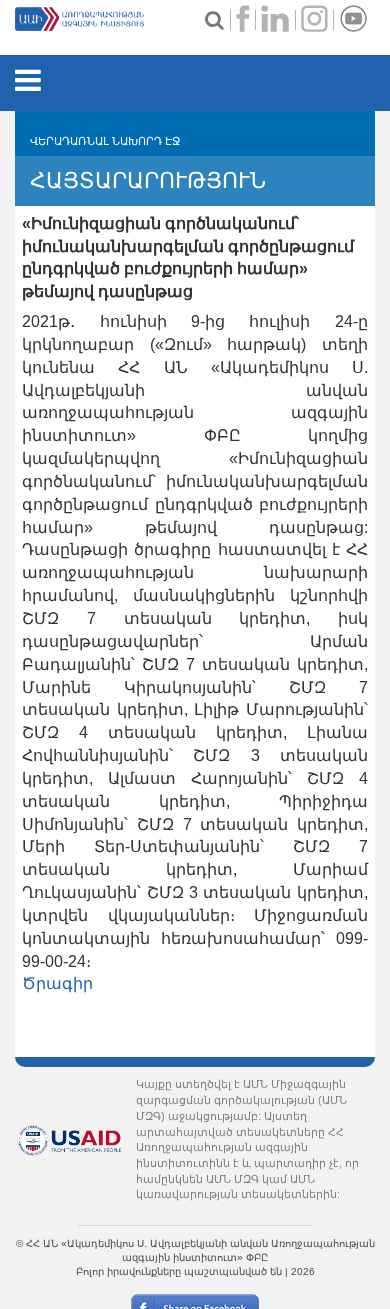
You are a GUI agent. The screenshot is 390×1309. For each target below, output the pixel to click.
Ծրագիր (57, 983)
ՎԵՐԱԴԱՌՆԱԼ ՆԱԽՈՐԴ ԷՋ (105, 141)
